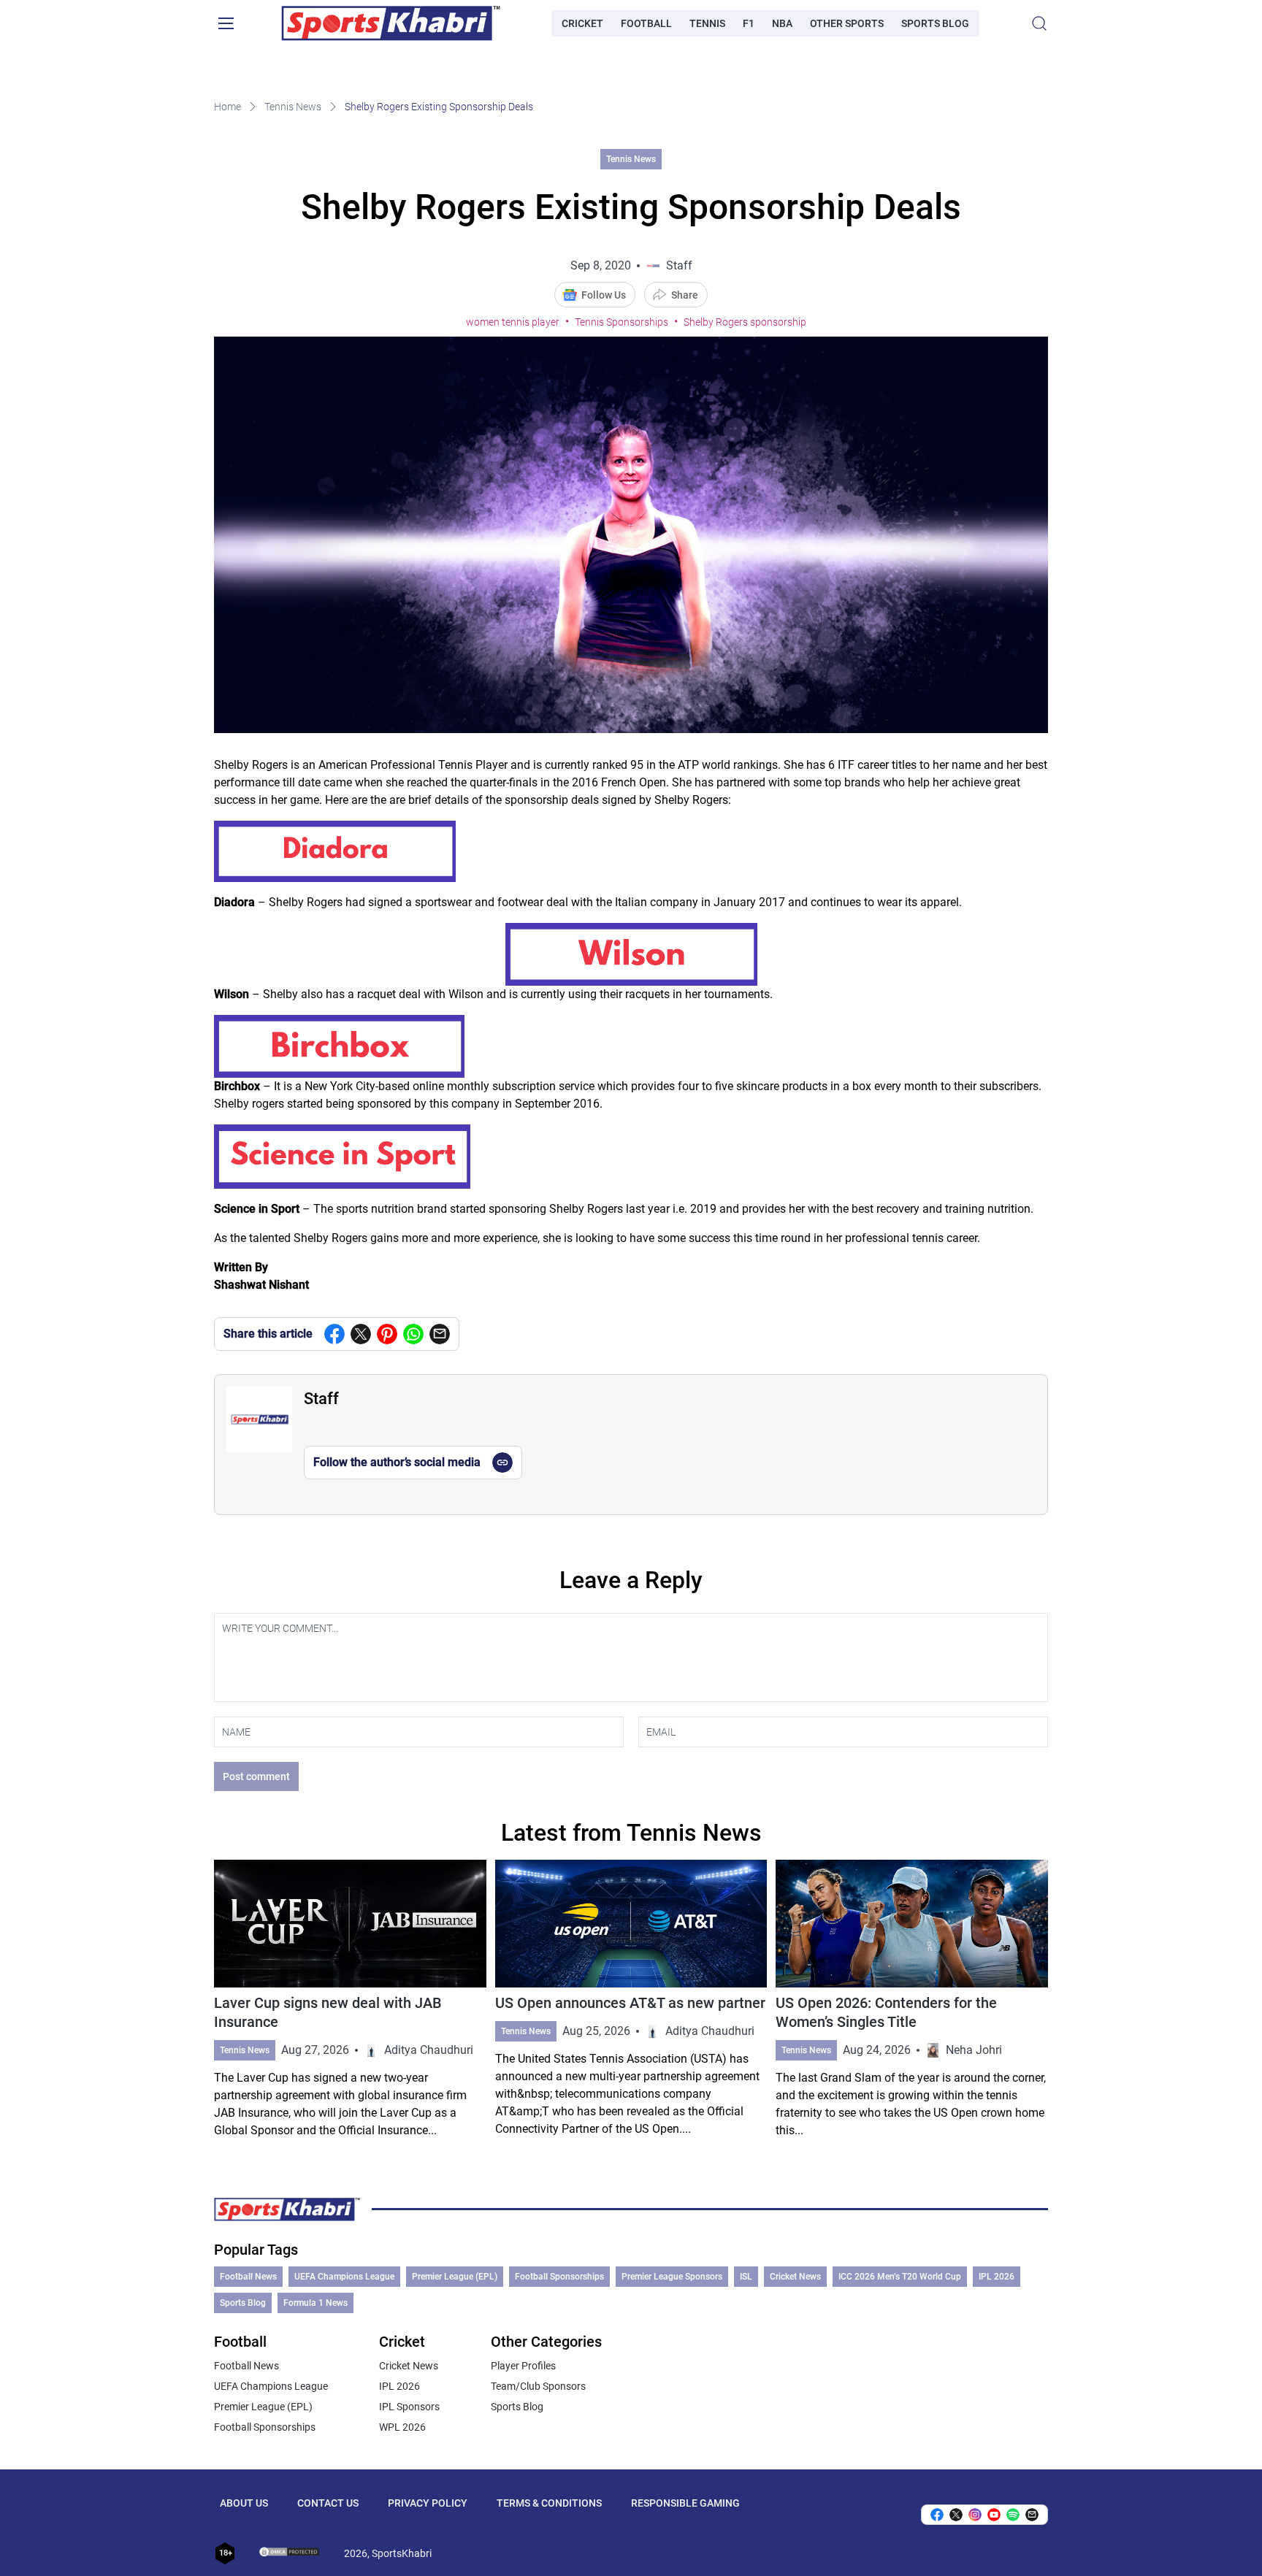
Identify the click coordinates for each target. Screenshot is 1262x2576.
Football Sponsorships (559, 2277)
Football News (248, 2277)
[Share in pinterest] (387, 1334)
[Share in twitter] (361, 1334)
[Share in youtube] (994, 2515)
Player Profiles (523, 2366)
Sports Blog (935, 23)
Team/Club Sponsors (538, 2386)
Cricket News (795, 2277)
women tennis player (513, 322)
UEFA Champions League (344, 2277)
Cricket (582, 23)
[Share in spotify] (1013, 2515)
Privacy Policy (428, 2503)
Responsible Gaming (685, 2503)
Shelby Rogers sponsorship (745, 322)
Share (685, 295)
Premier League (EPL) (455, 2277)
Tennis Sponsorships (622, 322)
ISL (746, 2277)
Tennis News (293, 107)
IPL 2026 (997, 2277)
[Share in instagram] (975, 2515)
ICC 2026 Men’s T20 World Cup (900, 2277)
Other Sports (847, 23)
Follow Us (604, 295)
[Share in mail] (440, 1334)
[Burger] (226, 23)
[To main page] (391, 23)
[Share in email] (1032, 2515)
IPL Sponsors (409, 2407)
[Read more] (350, 2000)
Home (227, 107)
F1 (749, 23)
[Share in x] (956, 2515)
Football (646, 23)
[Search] (1039, 23)
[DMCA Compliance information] (290, 2553)
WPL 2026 (402, 2427)
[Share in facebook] (334, 1334)
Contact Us (328, 2503)
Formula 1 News (315, 2303)
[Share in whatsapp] (413, 1334)
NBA (782, 23)
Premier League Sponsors (672, 2277)
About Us (244, 2503)
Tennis (707, 23)
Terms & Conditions (549, 2503)
